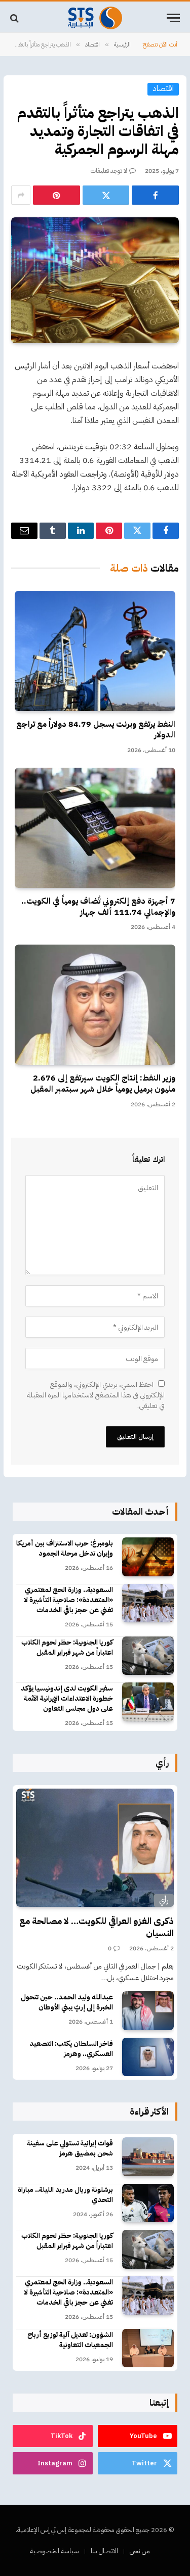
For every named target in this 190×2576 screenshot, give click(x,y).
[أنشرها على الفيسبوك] (155, 195)
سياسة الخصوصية (54, 2551)
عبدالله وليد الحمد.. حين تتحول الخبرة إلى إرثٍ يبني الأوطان (67, 2002)
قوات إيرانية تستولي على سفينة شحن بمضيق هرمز (70, 2148)
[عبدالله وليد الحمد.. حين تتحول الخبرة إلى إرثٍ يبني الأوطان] (148, 2011)
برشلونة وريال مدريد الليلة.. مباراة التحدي (65, 2195)
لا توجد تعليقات (109, 171)
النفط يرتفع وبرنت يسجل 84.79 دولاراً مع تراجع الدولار (96, 730)
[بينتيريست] (56, 195)
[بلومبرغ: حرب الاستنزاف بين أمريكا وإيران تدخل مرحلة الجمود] (148, 1557)
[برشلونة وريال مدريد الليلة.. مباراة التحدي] (148, 2203)
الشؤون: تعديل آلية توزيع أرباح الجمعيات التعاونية (70, 2340)
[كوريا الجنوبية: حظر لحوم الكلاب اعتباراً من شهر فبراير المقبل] (148, 1656)
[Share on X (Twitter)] (106, 195)
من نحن (140, 2551)
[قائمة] (173, 18)
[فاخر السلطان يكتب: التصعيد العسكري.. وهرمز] (148, 2057)
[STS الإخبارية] (95, 18)
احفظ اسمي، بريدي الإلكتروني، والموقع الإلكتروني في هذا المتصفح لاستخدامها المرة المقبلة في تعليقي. (96, 1395)
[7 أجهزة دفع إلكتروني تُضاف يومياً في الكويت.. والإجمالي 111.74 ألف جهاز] (95, 828)
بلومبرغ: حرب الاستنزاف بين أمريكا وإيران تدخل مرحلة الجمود (65, 1548)
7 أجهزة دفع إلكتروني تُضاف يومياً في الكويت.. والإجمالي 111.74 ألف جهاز (98, 907)
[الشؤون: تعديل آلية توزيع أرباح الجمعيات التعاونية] (148, 2348)
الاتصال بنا (104, 2551)
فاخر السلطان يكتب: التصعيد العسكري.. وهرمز (71, 2049)
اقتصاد (163, 89)
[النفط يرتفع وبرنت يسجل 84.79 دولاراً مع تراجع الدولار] (95, 651)
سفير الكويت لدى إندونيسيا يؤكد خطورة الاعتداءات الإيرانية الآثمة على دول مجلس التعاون (67, 1698)
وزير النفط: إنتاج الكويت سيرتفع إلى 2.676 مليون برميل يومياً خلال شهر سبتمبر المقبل (103, 1084)
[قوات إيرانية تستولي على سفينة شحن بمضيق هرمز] (148, 2157)
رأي (164, 1900)
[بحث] (15, 18)
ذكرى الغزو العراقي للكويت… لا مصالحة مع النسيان (97, 1927)
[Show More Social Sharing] (21, 195)
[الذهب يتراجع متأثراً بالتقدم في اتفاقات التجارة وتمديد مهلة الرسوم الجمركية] (95, 280)
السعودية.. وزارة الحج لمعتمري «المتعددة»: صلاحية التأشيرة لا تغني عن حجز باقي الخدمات (68, 1600)
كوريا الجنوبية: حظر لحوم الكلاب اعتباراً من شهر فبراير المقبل (67, 1647)
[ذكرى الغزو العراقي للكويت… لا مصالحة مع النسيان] (95, 1847)
